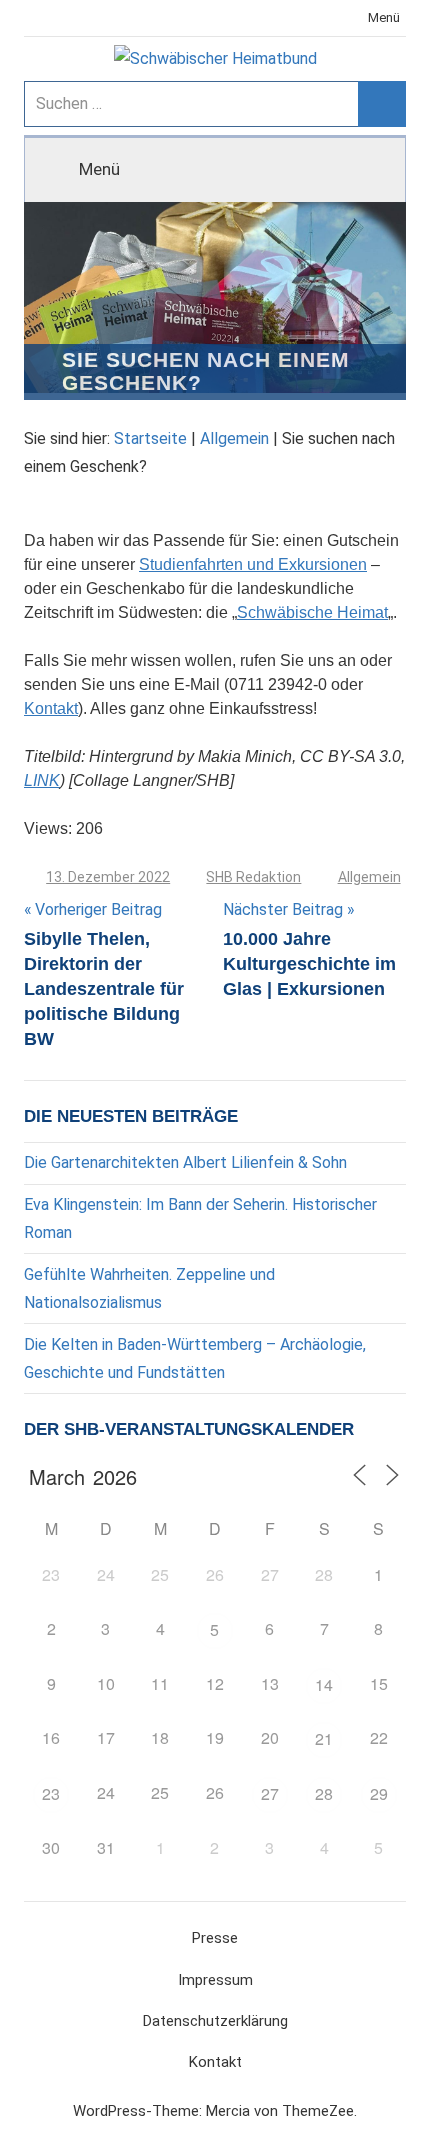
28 (324, 1793)
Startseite (150, 438)
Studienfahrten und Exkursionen (253, 564)
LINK (42, 780)
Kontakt (51, 708)
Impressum (215, 1980)
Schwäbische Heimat (312, 612)
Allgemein (234, 438)
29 (379, 1793)
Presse (215, 1938)
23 (51, 1793)
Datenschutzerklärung (215, 2021)
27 (270, 1793)
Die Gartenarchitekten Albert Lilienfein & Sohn (185, 1162)
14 (324, 1684)
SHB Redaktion (253, 877)
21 (324, 1738)
